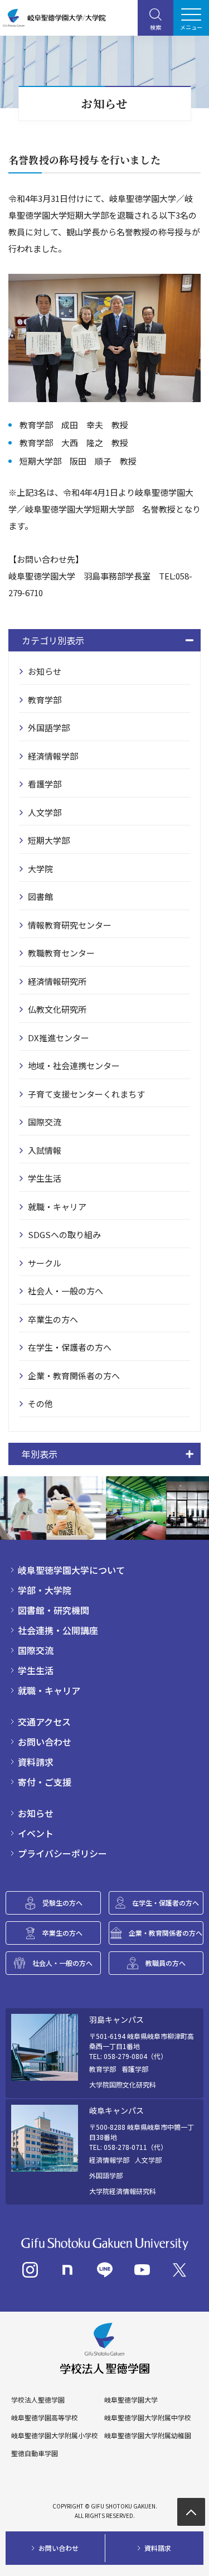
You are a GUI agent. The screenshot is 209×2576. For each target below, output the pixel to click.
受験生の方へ (62, 1903)
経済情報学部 (53, 756)
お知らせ (45, 671)
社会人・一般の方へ (65, 1291)
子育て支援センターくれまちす (86, 1094)
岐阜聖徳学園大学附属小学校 (55, 2435)
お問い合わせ (45, 1742)
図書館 (40, 896)
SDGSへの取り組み (64, 1234)
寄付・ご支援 (45, 1782)
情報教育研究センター (70, 925)
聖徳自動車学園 (35, 2453)
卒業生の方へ (53, 1319)
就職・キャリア (57, 1207)
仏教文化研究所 (57, 1009)
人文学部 (45, 812)
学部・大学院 (45, 1590)
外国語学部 (49, 728)
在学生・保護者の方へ (70, 1347)
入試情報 (45, 1150)
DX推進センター (59, 1038)
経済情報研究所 (57, 981)
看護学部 (45, 784)
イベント (36, 1833)
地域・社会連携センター (74, 1065)
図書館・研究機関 (54, 1610)
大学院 (40, 869)
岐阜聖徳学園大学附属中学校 (148, 2418)
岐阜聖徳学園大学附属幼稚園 (148, 2435)
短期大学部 (49, 840)
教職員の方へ (166, 1963)
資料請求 (36, 1762)
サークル (45, 1263)
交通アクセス (44, 1722)
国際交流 (45, 1122)
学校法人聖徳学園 (38, 2400)
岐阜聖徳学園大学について (71, 1570)
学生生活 (45, 1178)
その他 (40, 1403)
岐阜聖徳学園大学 (131, 2400)
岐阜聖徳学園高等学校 (45, 2418)
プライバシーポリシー (62, 1853)
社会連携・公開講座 (58, 1630)
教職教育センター (61, 953)
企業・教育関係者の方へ (74, 1376)
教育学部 (45, 700)
